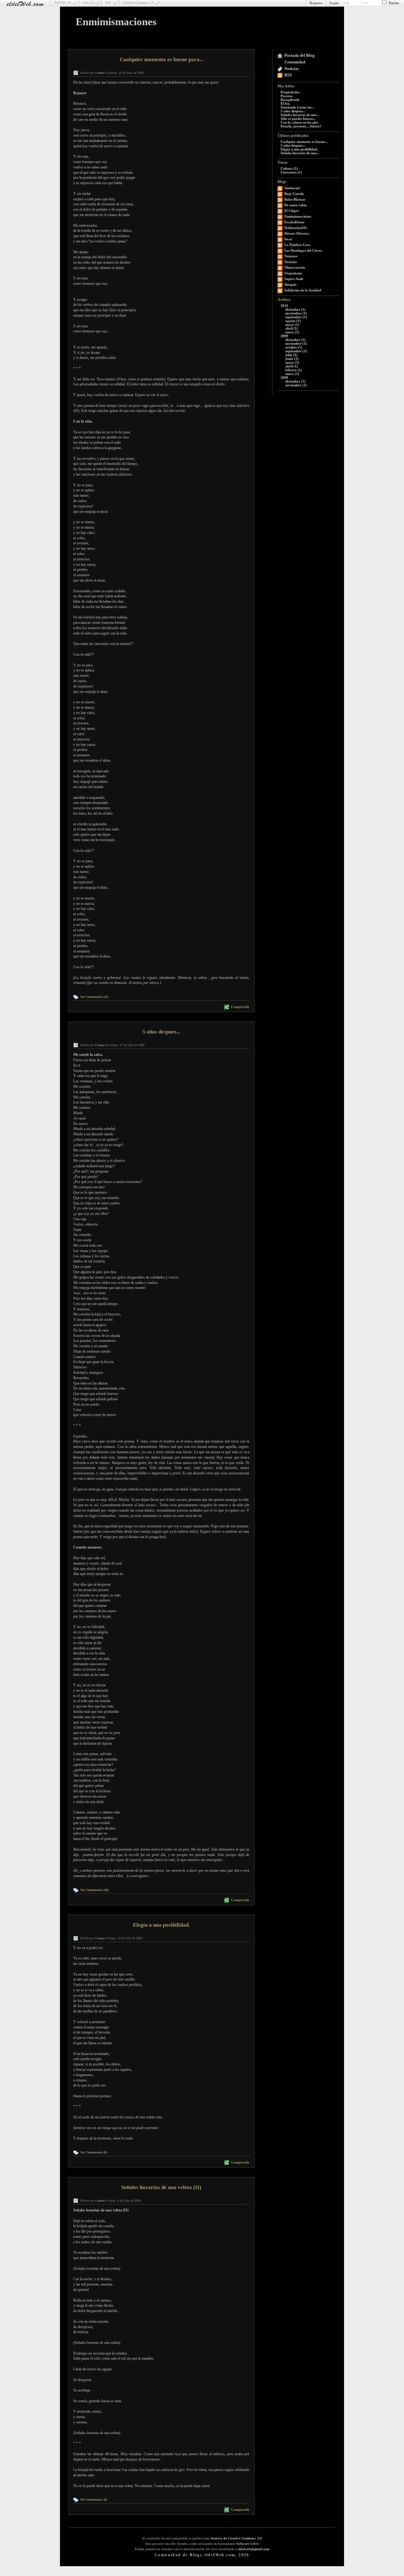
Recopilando (290, 100)
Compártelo (240, 1007)
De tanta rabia (296, 205)
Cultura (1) (289, 168)
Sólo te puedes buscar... (298, 119)
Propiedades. (290, 92)
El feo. (285, 103)
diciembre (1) (295, 309)
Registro (316, 3)
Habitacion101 (296, 228)
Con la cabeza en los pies (299, 122)
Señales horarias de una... (300, 115)
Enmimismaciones (116, 22)
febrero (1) (294, 370)
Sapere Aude (294, 279)
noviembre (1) (296, 313)
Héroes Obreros (297, 233)
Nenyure (291, 256)
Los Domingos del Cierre (303, 250)
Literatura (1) (291, 172)
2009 (284, 336)
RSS (108, 3)
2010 (284, 306)
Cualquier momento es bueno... (304, 142)
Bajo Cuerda (294, 194)
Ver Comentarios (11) (94, 997)
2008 (284, 378)
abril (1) (292, 328)
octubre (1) (294, 347)
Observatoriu (295, 267)
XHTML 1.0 (63, 3)
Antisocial (292, 188)
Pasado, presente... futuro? (301, 126)
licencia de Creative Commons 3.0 (236, 2538)
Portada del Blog (300, 55)
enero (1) (292, 332)
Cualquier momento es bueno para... (161, 59)
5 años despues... (293, 111)
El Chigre (292, 211)
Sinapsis (290, 284)
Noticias (292, 69)
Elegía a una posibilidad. (299, 149)
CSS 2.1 (88, 3)
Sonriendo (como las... (297, 107)
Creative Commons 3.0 (138, 3)
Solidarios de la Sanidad (303, 290)
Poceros (287, 96)
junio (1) (292, 359)
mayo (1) (292, 325)
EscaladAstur (294, 222)
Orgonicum (293, 273)
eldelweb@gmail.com (254, 2549)
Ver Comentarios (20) (94, 1890)
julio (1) (291, 355)
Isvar (288, 239)
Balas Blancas (295, 199)
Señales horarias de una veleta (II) (161, 2187)
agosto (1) (293, 321)
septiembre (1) (296, 317)
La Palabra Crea (297, 245)
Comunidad (295, 62)
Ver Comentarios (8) (94, 2152)
